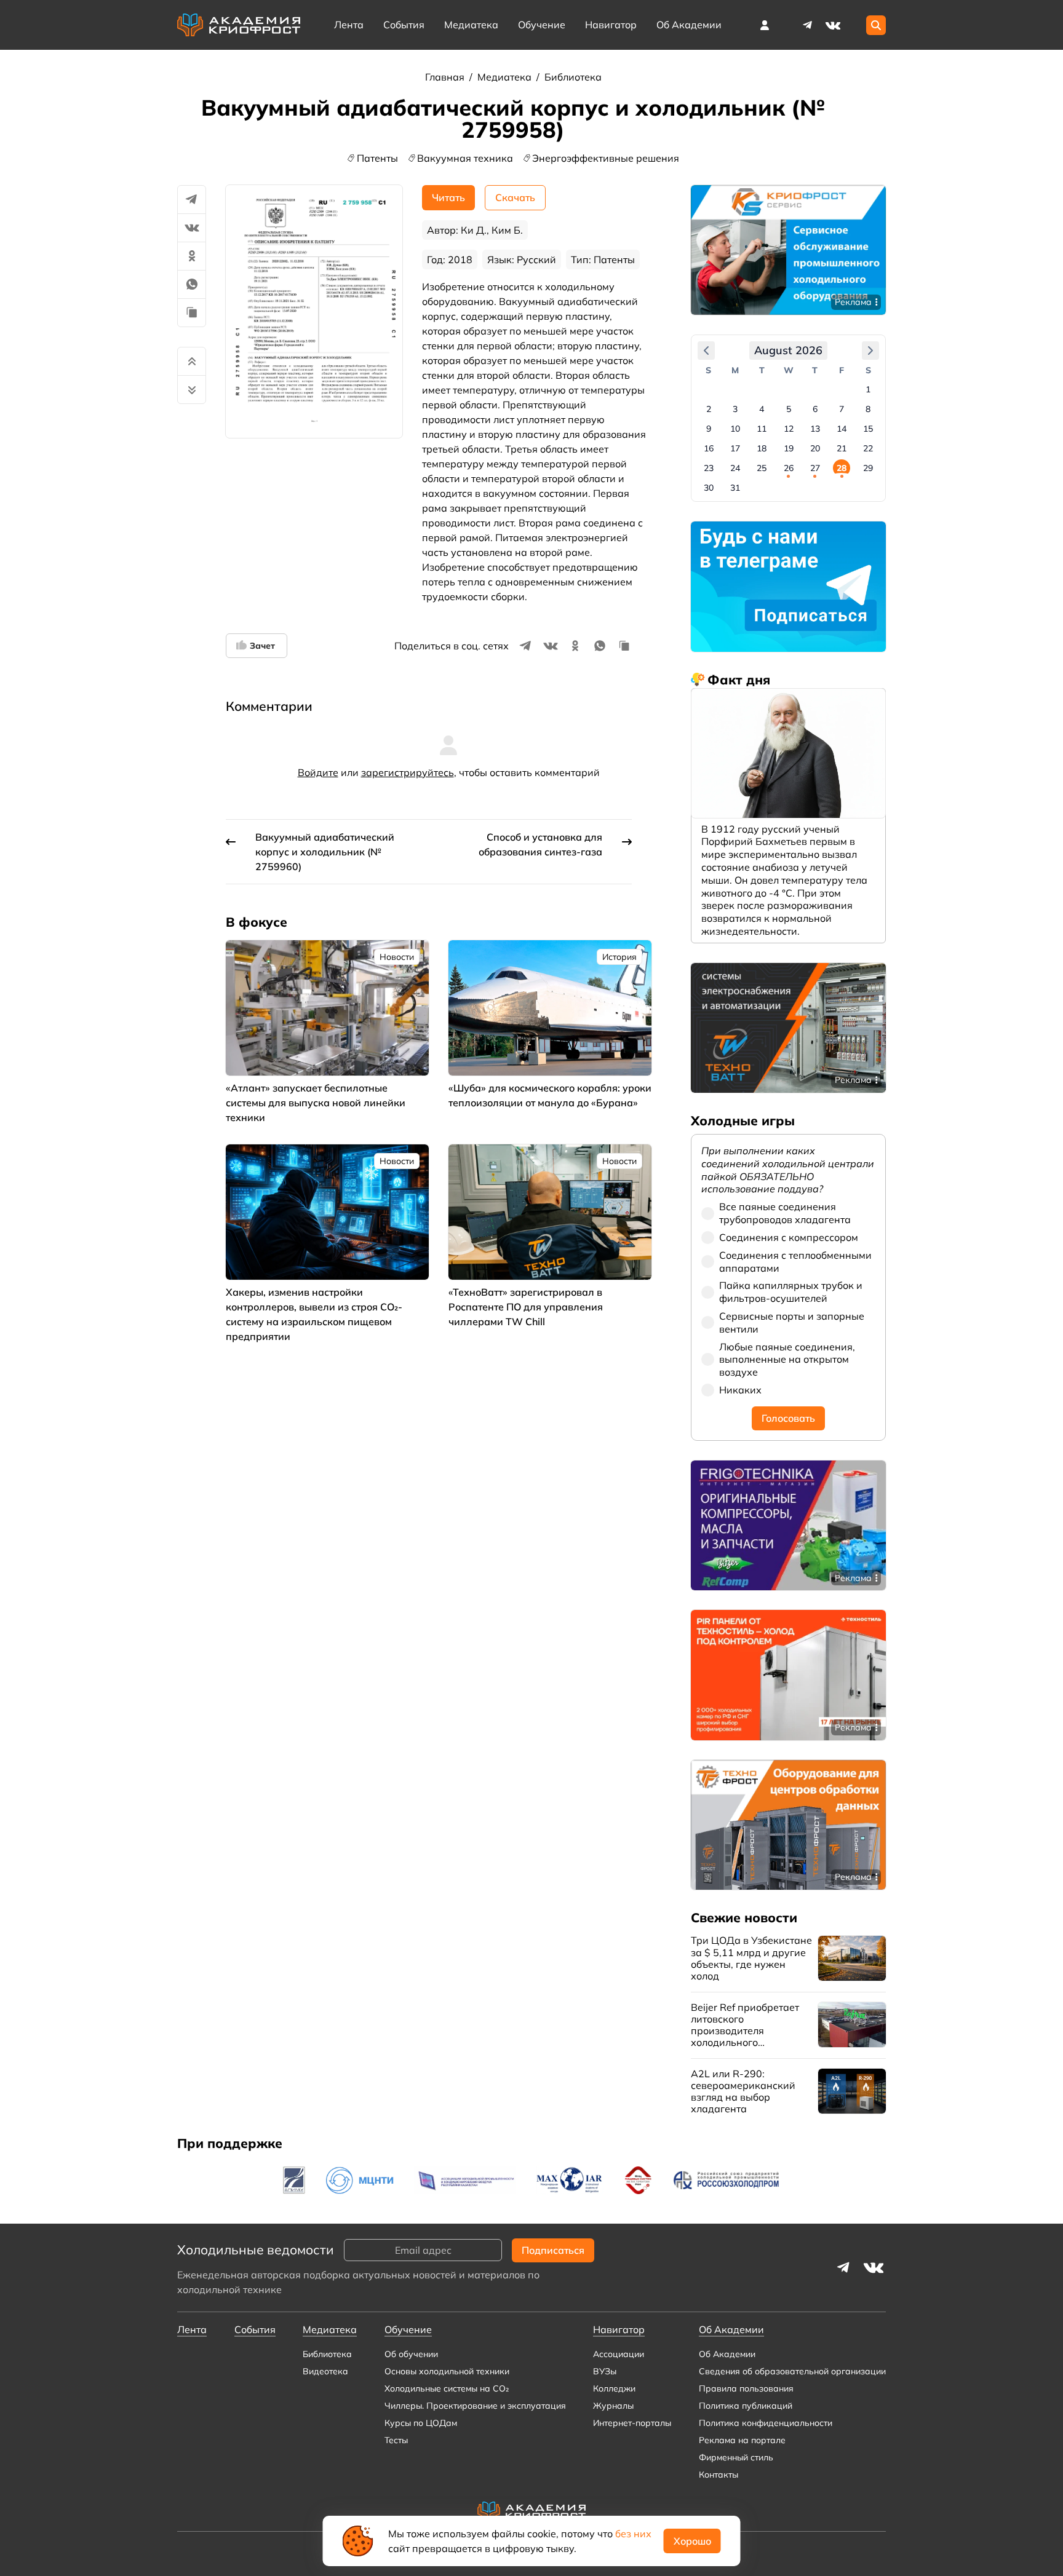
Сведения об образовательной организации (792, 2371)
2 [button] (709, 409)
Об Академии (727, 2354)
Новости (397, 957)
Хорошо (692, 2541)
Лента (349, 25)
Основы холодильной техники (447, 2371)
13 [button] (815, 429)
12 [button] (789, 429)
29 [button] (868, 468)
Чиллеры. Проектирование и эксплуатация (475, 2406)
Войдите (318, 772)
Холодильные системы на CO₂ (447, 2388)
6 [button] (815, 409)
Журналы (613, 2406)
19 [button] (789, 448)
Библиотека (573, 77)
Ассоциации (619, 2354)
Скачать (515, 197)
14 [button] (842, 429)
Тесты (396, 2440)
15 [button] (868, 429)
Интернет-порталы (632, 2423)
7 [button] (842, 409)
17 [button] (735, 448)
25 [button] (762, 468)
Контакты (719, 2475)
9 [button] (709, 429)
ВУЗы (605, 2371)
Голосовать (788, 1418)
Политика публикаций (746, 2406)
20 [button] (815, 448)
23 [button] (709, 468)
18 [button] (762, 448)
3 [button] (735, 409)
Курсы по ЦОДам (421, 2423)
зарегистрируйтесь (408, 772)
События (404, 25)
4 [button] (762, 409)
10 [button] (735, 429)
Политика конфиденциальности (766, 2423)
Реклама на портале (742, 2440)
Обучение (542, 25)
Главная (446, 77)
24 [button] (735, 468)
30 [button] (709, 488)
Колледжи (614, 2388)
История (619, 957)
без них (633, 2534)
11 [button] (762, 429)
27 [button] (815, 468)
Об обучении (411, 2354)
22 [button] (868, 448)
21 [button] (842, 448)
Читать (448, 197)
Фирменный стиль (736, 2457)
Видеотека (325, 2371)
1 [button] (868, 389)
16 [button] (709, 448)
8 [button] (868, 409)
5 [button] (789, 409)
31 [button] (735, 488)
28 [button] (842, 468)
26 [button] (789, 468)
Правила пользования (746, 2388)
